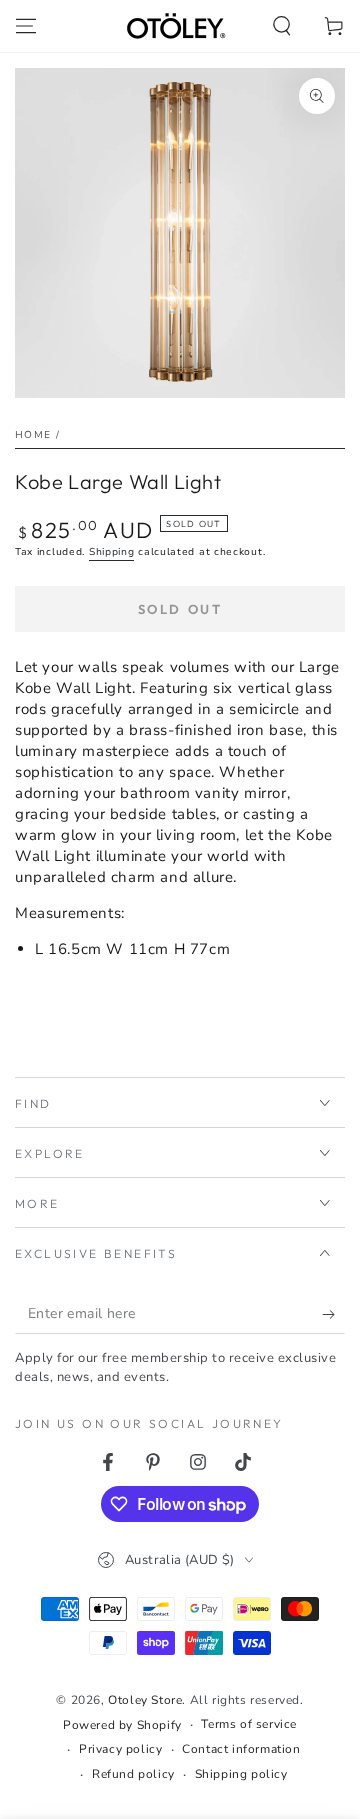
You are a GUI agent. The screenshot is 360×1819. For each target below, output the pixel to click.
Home (33, 435)
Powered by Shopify (122, 1725)
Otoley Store (145, 1700)
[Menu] (26, 26)
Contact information (241, 1749)
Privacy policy (120, 1749)
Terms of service (249, 1724)
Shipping (112, 552)
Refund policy (133, 1774)
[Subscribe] (333, 1314)
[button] (282, 26)
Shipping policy (241, 1774)
